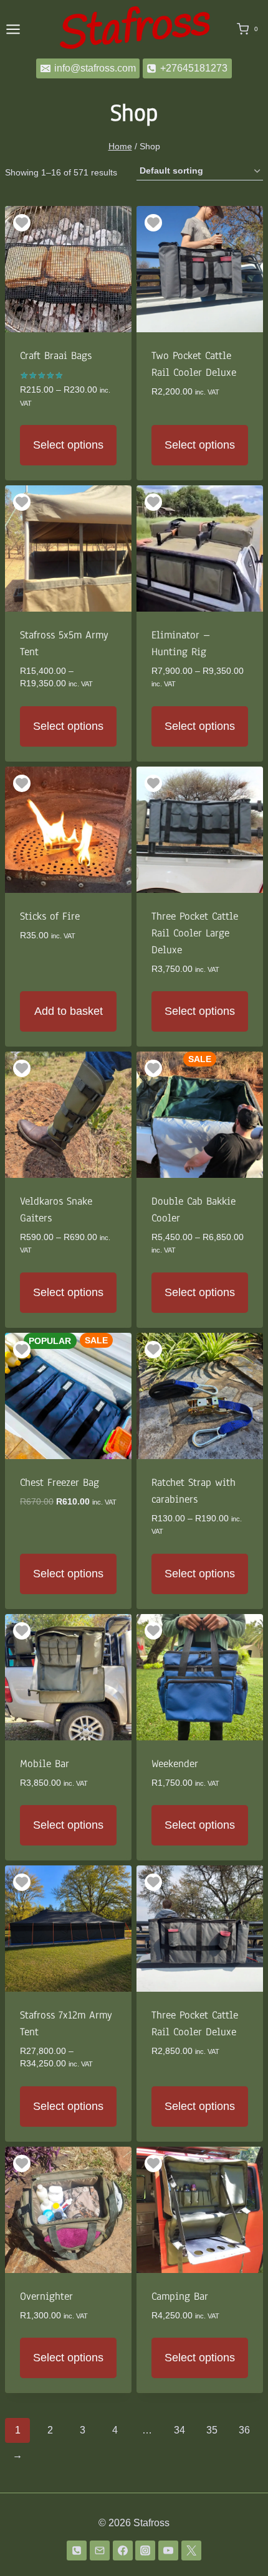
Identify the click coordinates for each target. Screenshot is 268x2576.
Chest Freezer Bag (60, 1482)
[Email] (100, 2550)
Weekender (175, 1764)
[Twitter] (191, 2550)
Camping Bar (180, 2296)
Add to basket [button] (69, 1011)
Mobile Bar (45, 1764)
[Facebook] (123, 2550)
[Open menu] (13, 29)
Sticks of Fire (50, 916)
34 (179, 2430)
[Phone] (77, 2550)
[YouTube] (168, 2550)
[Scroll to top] (238, 2544)
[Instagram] (145, 2550)
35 (212, 2430)
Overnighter (46, 2296)
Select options (68, 445)
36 (244, 2430)
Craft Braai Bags (56, 356)
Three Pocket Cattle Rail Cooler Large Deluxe (195, 933)
